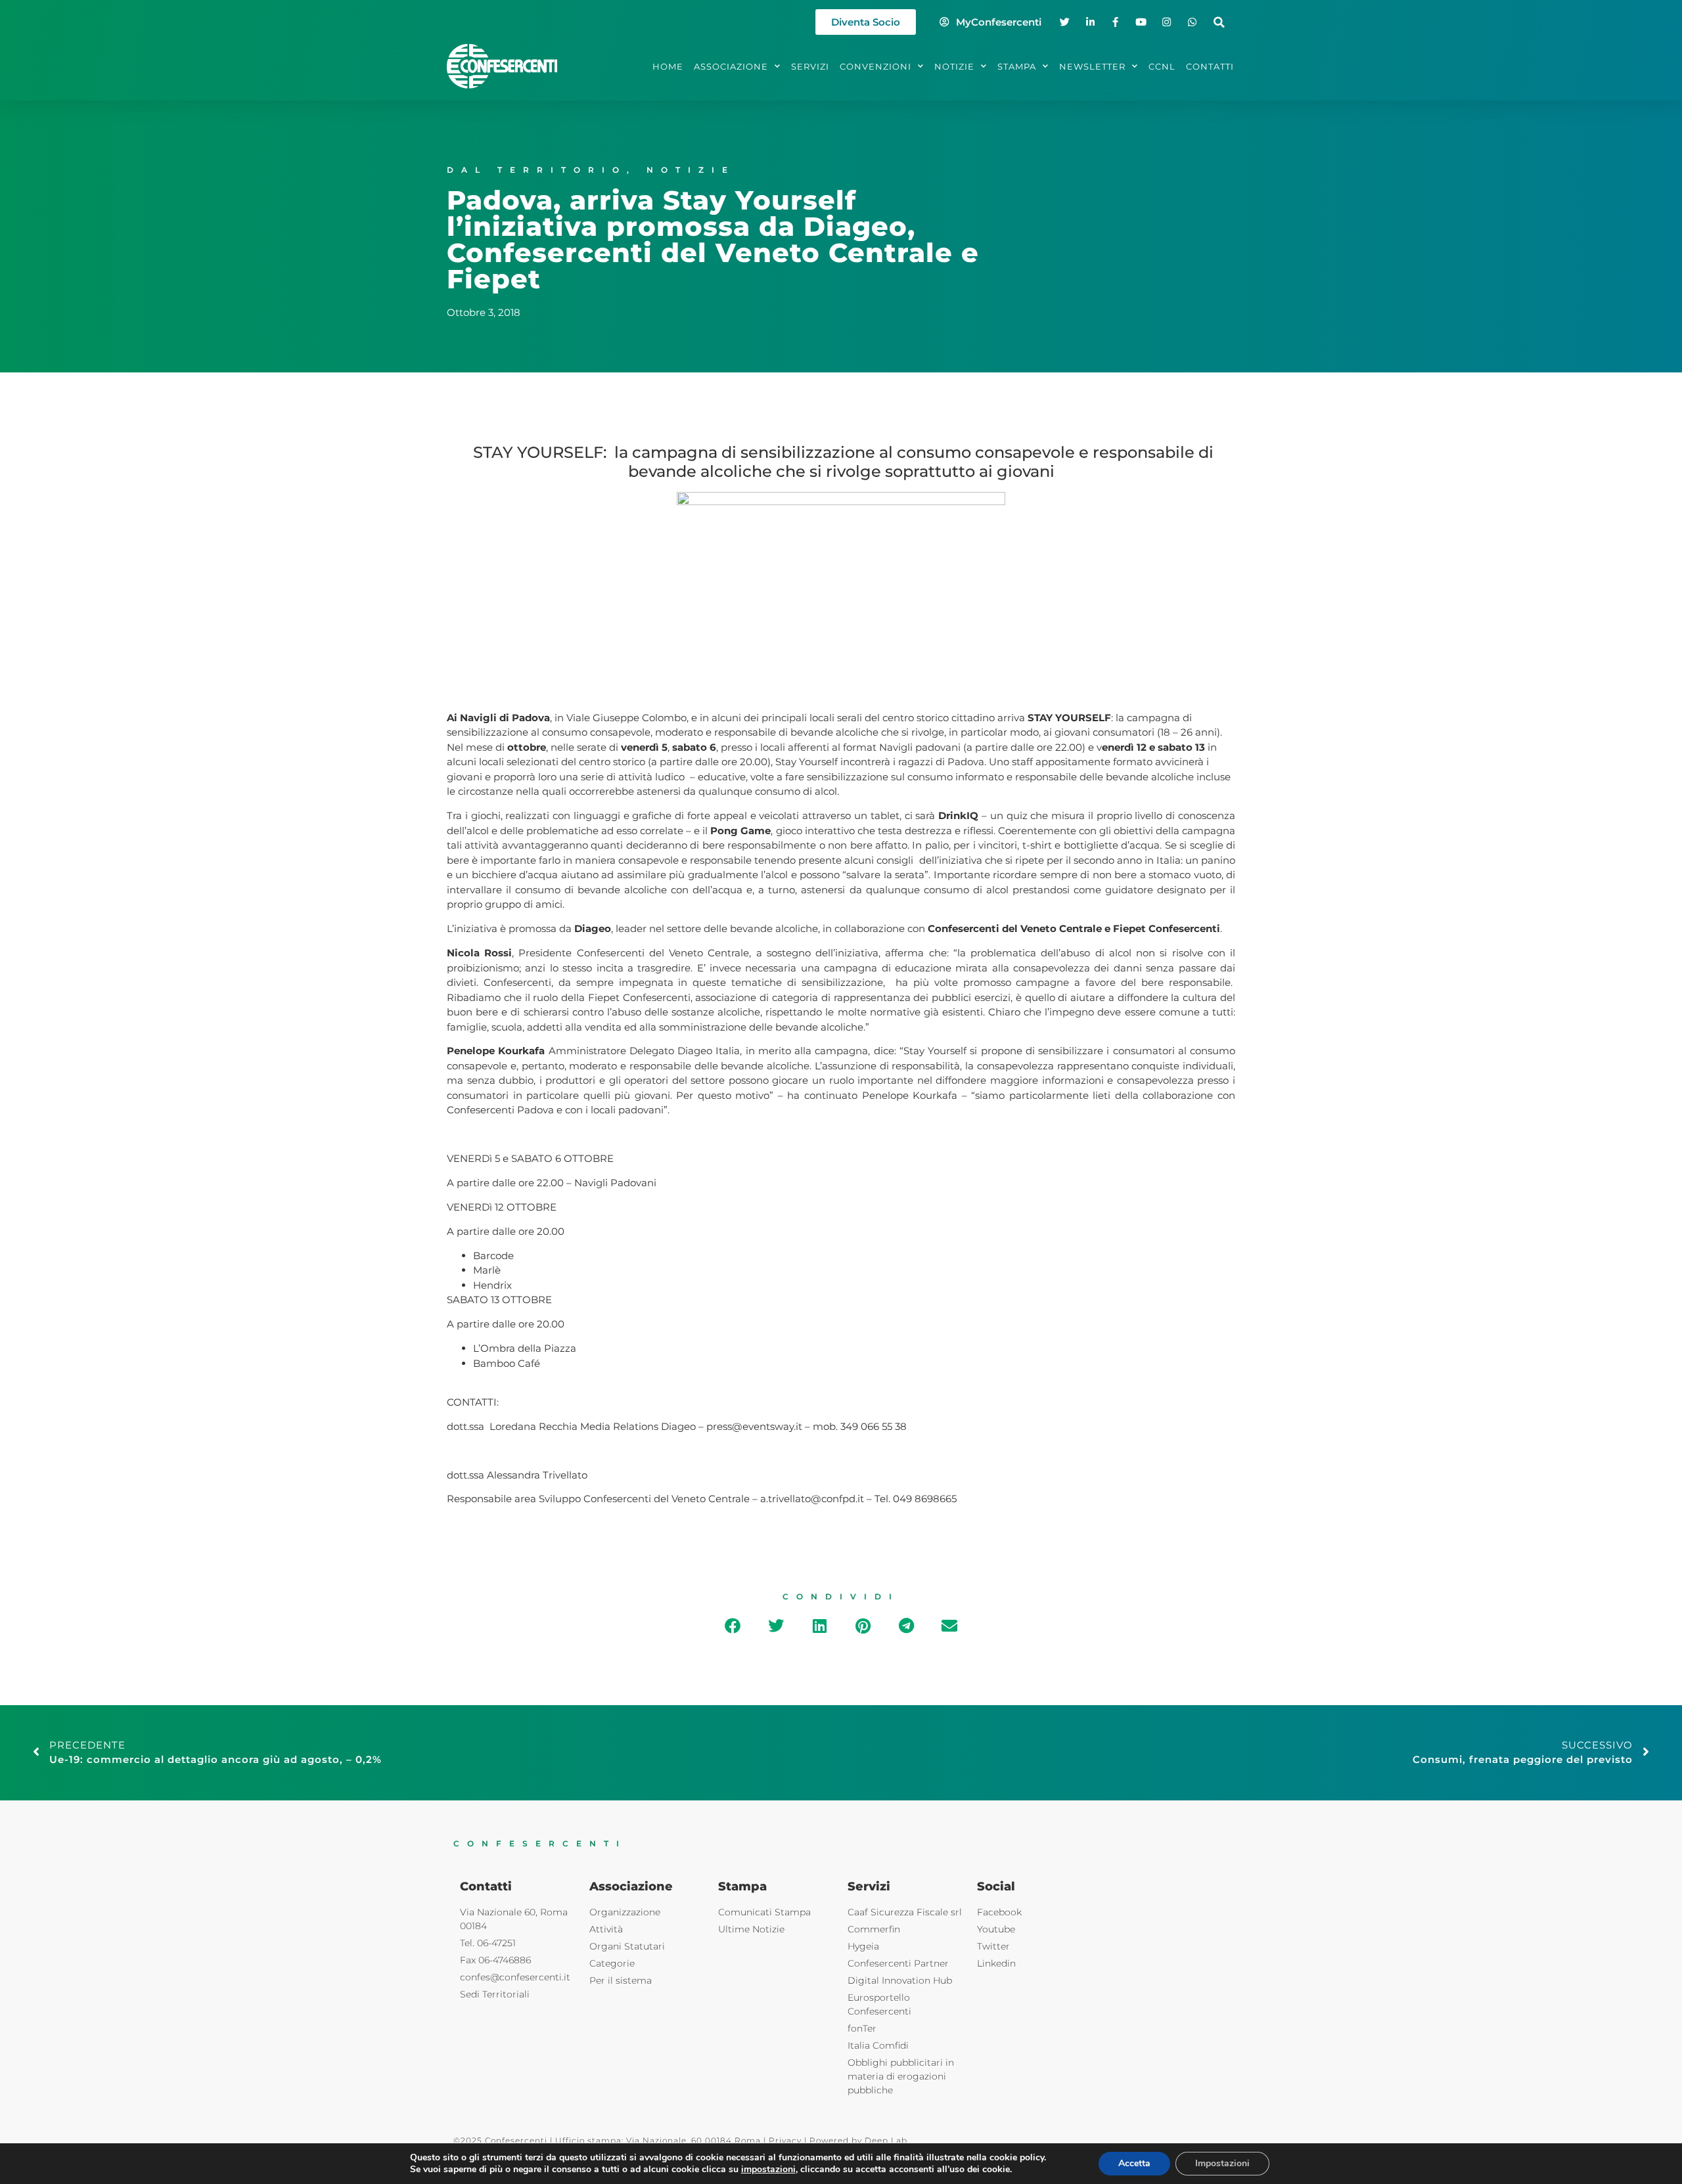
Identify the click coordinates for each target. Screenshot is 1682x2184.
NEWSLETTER (1092, 66)
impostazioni (768, 2170)
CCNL (1162, 66)
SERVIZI (810, 66)
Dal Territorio (537, 170)
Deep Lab (886, 2140)
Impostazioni (1222, 2163)
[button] (1219, 22)
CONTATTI (1210, 66)
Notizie (691, 170)
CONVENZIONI (875, 66)
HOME (668, 66)
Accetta (1134, 2163)
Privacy (785, 2140)
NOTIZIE (954, 66)
